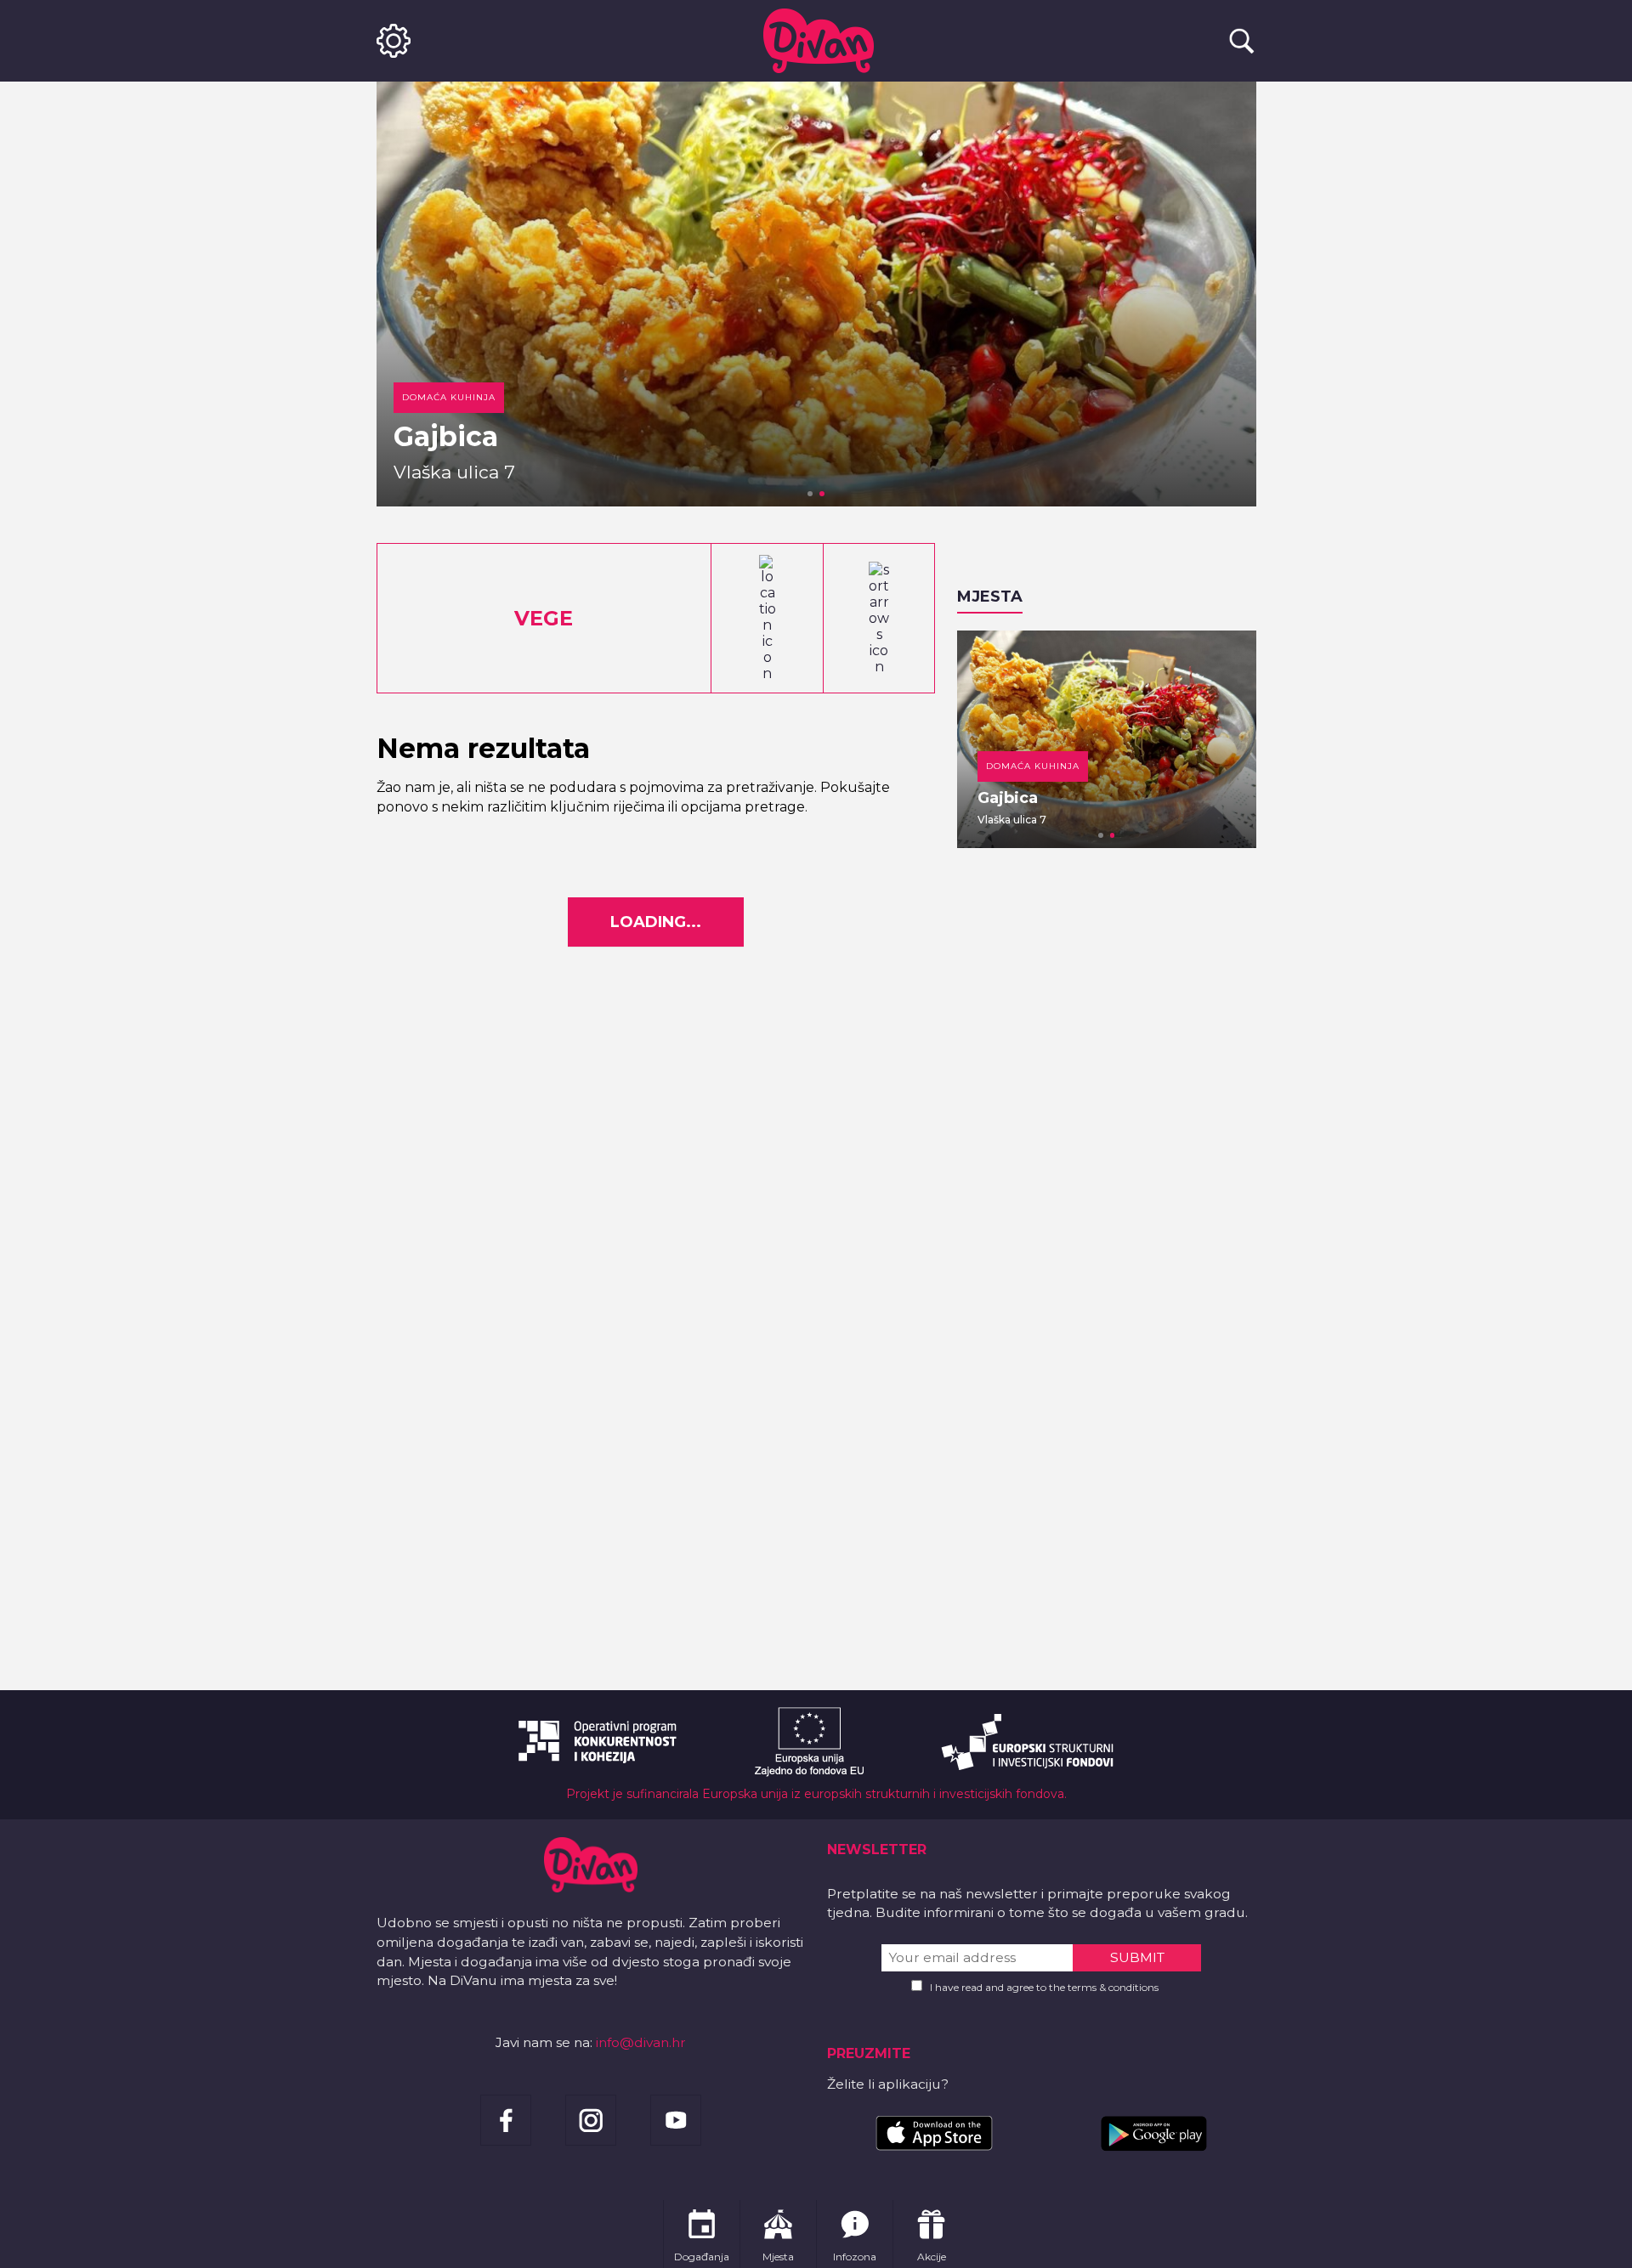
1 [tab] (810, 494)
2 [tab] (822, 494)
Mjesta (990, 597)
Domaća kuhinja (449, 397)
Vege (544, 618)
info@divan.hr (641, 2042)
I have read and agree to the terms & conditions (1044, 1987)
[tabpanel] (816, 294)
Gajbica (446, 436)
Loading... (656, 922)
